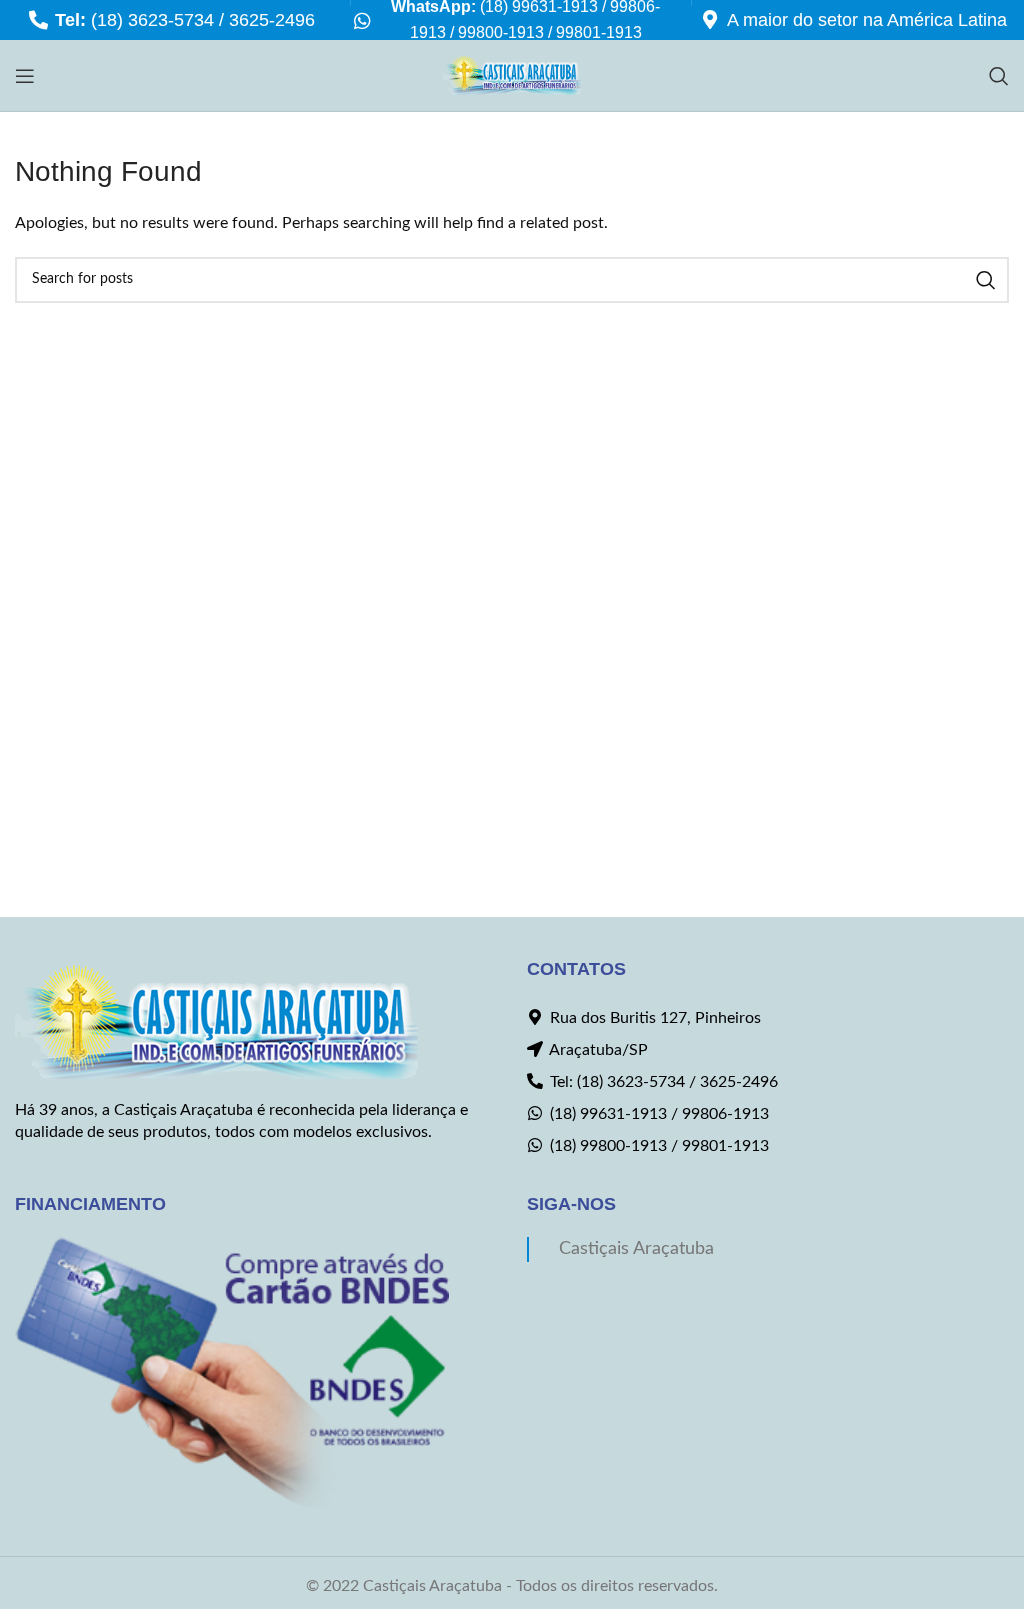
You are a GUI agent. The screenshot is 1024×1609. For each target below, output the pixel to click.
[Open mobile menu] (25, 76)
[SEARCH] (986, 280)
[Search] (999, 76)
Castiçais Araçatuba (636, 1248)
